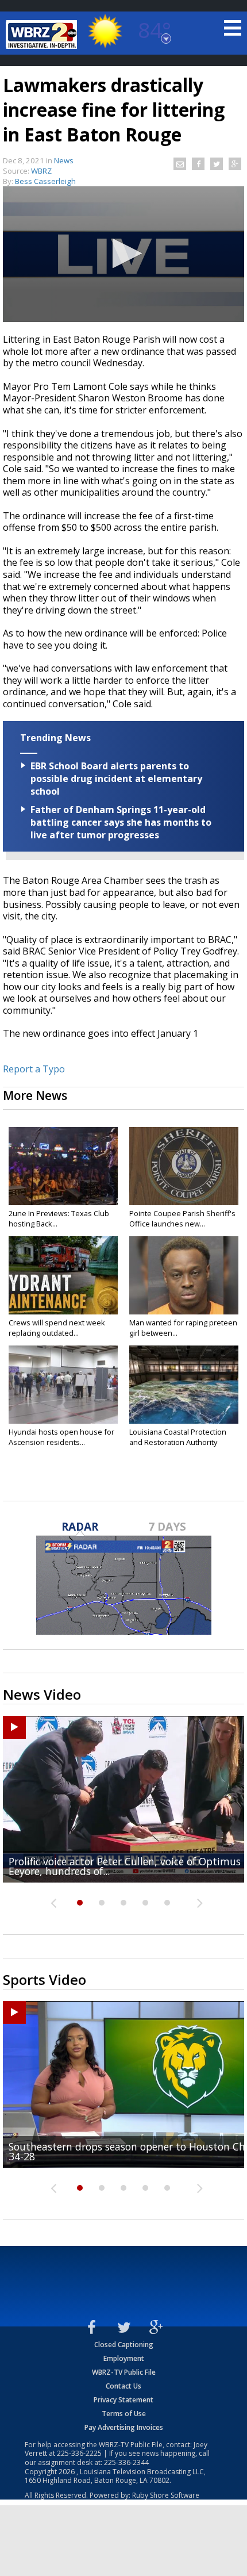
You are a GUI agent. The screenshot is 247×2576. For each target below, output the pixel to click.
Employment (124, 2358)
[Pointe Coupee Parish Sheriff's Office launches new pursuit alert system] (184, 1166)
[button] (124, 253)
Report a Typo (34, 1069)
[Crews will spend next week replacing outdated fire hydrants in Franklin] (63, 1275)
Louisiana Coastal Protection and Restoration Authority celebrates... (178, 1442)
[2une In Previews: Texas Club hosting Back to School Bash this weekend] (63, 1166)
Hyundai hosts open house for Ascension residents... (61, 1437)
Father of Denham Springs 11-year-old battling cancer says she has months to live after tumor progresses (121, 822)
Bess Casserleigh (45, 181)
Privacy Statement (123, 2400)
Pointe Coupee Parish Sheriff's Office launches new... (182, 1218)
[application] (123, 254)
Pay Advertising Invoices (124, 2427)
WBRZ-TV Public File (124, 2372)
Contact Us (123, 2386)
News (64, 160)
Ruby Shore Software (166, 2495)
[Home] (43, 34)
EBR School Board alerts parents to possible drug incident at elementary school (116, 779)
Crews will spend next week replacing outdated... (57, 1328)
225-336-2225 (79, 2453)
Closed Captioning (124, 2345)
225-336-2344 (126, 2462)
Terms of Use (124, 2414)
